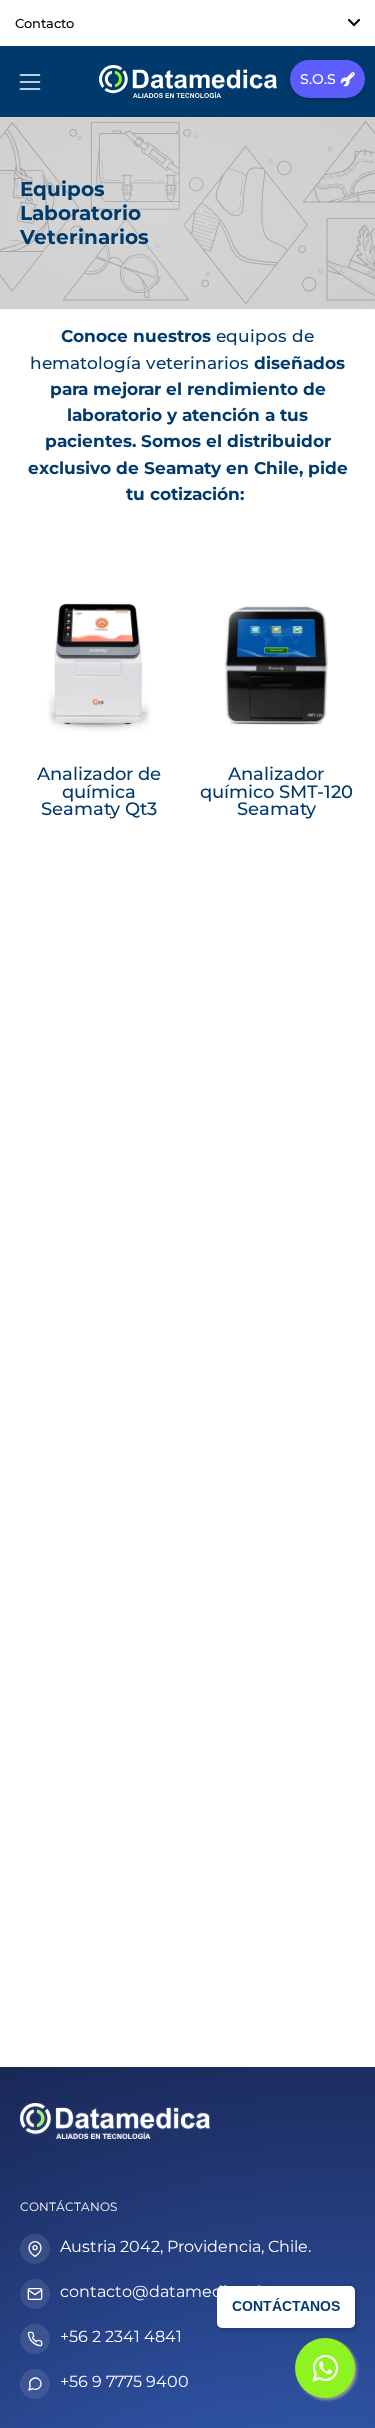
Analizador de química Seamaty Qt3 (99, 791)
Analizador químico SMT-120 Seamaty (276, 791)
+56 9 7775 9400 (124, 2381)
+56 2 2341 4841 (121, 2336)
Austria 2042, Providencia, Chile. (185, 2246)
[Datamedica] (188, 81)
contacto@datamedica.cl (160, 2291)
